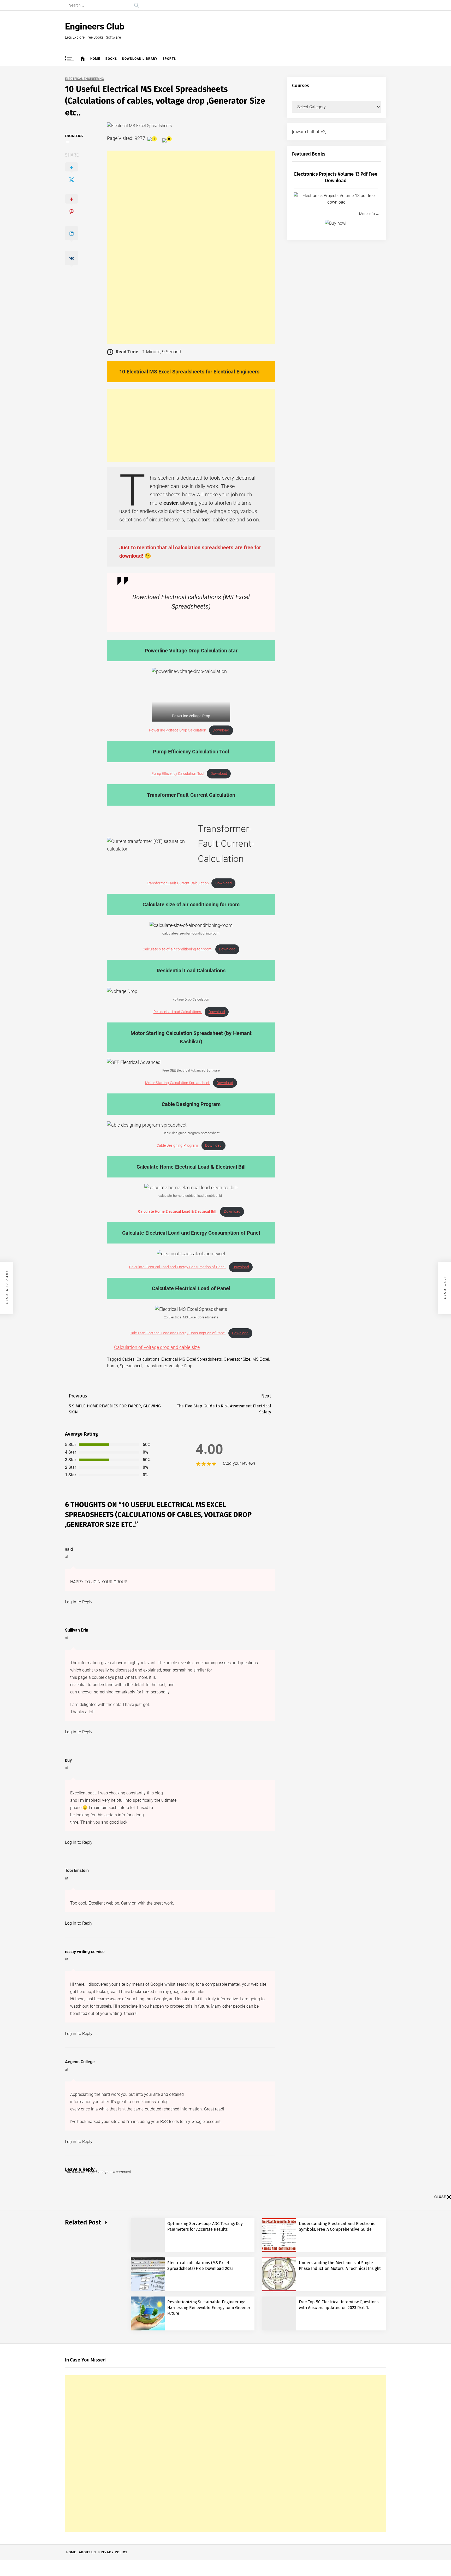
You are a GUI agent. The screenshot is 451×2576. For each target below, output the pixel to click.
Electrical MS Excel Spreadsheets (192, 1359)
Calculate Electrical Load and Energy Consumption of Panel (177, 1267)
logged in (93, 2172)
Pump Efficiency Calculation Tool (178, 774)
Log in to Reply (79, 1602)
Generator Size (237, 1359)
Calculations (148, 1359)
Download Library (140, 59)
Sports (169, 59)
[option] (191, 695)
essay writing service (85, 1952)
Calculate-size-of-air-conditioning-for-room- (178, 949)
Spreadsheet (131, 1366)
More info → (369, 214)
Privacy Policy (113, 2552)
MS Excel (261, 1359)
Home (95, 59)
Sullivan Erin (77, 1630)
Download (221, 730)
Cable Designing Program (178, 1146)
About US (87, 2552)
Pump (112, 1366)
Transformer (156, 1366)
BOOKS (111, 59)
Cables (128, 1359)
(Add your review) (239, 1463)
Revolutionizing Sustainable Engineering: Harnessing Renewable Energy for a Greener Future (209, 2308)
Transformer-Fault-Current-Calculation (178, 883)
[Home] (83, 59)
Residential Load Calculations (178, 1012)
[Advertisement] (191, 247)
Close (440, 2197)
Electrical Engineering (84, 79)
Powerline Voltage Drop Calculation (178, 730)
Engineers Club (95, 26)
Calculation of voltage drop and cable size (157, 1347)
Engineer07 (74, 136)
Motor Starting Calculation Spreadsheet (178, 1083)
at (67, 1557)
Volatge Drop (180, 1366)
